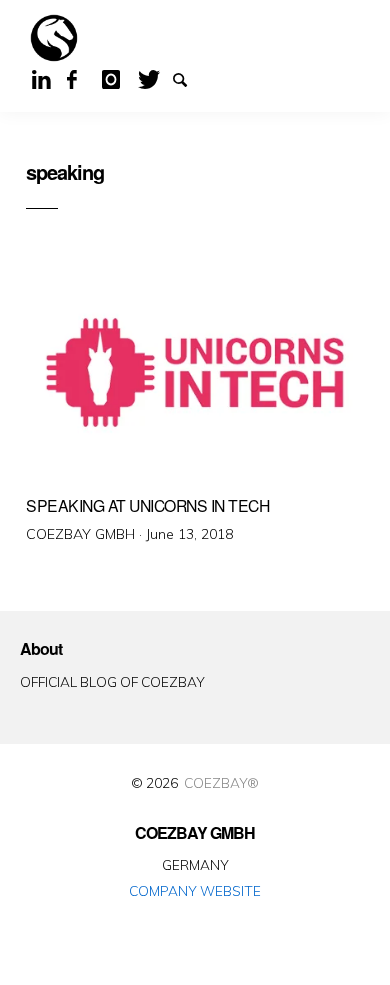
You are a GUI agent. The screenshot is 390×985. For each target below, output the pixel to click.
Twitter (154, 78)
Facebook (83, 78)
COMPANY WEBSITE (195, 890)
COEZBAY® (221, 782)
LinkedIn (48, 78)
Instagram (118, 78)
